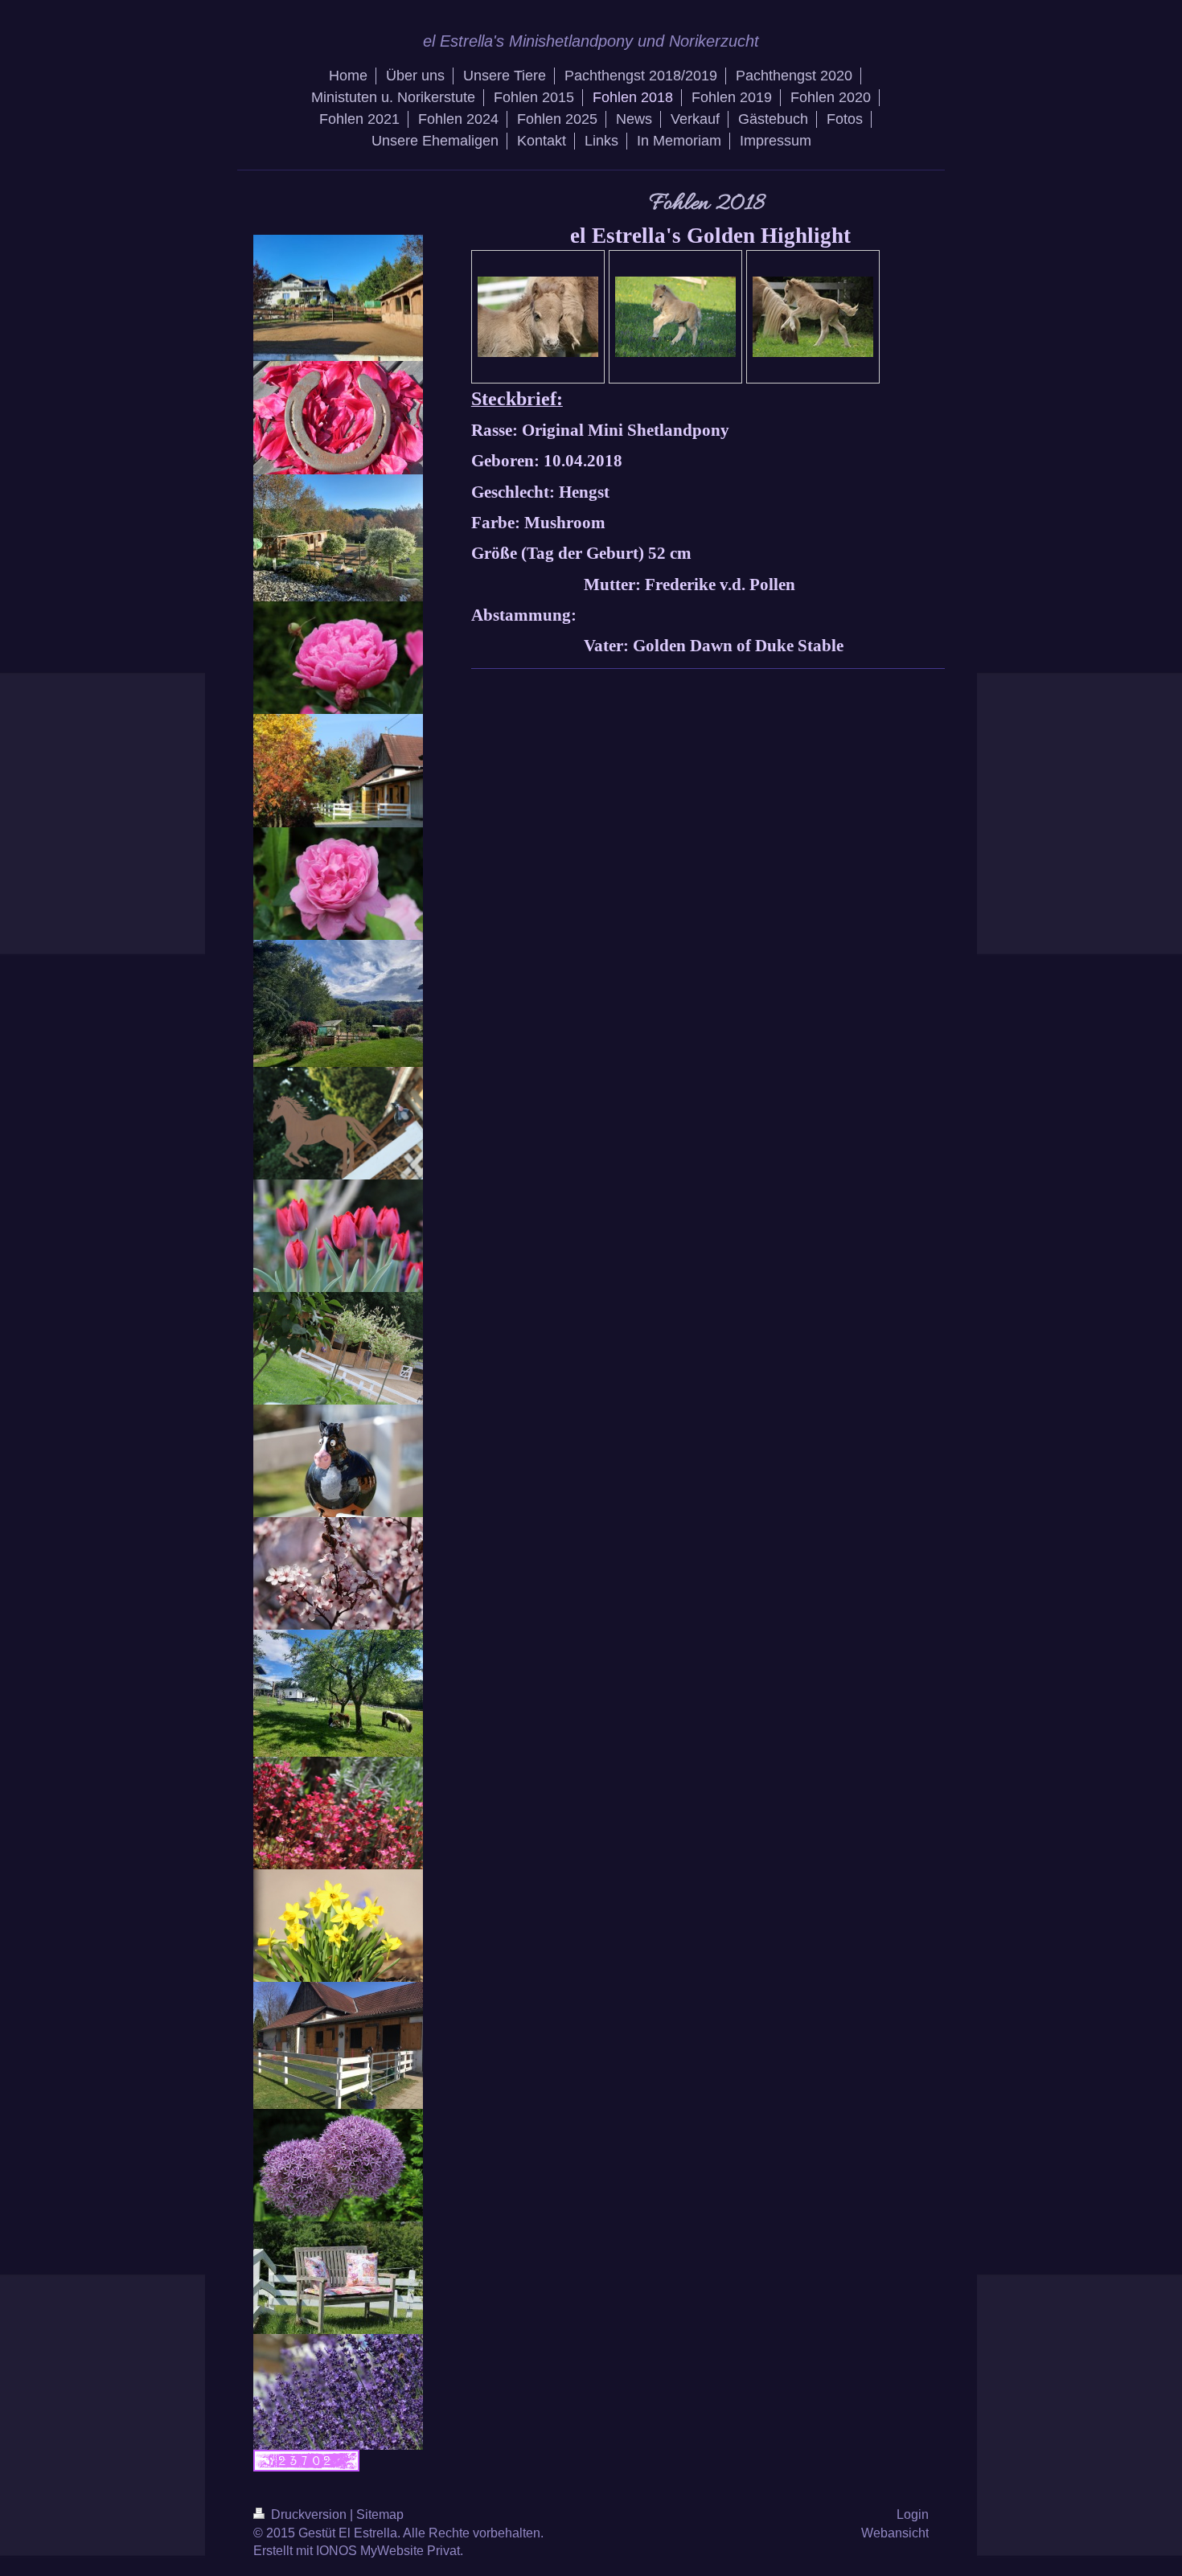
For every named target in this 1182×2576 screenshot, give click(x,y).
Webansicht (895, 2533)
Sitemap (380, 2514)
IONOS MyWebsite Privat (388, 2551)
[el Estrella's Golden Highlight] (538, 317)
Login (913, 2514)
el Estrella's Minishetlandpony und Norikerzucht (591, 41)
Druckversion (309, 2514)
